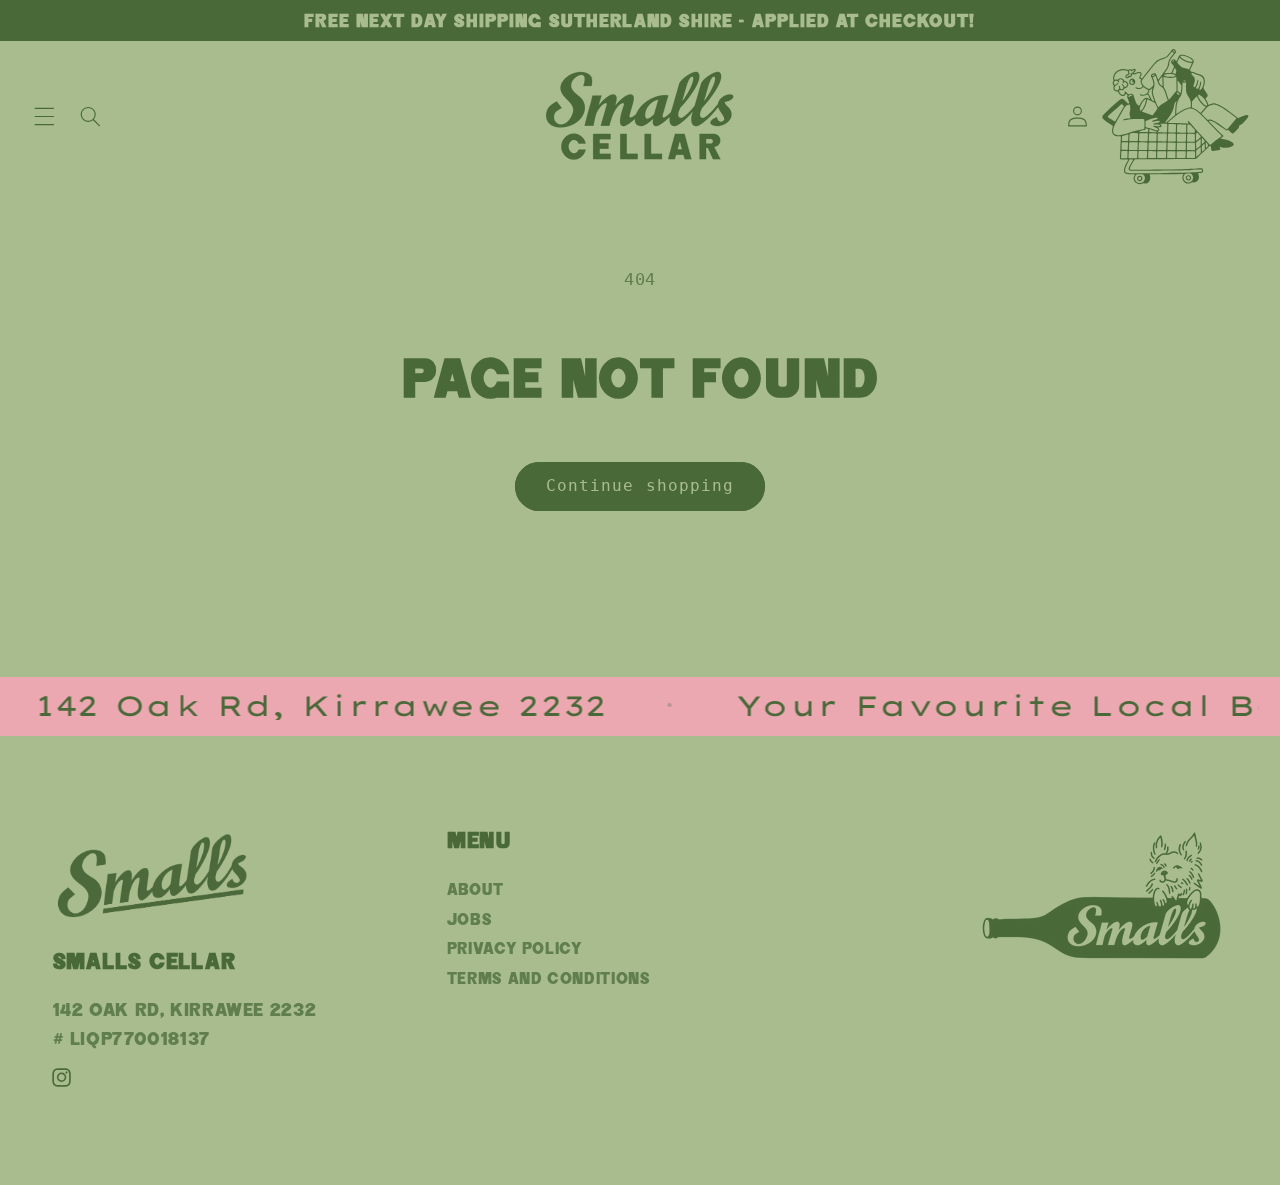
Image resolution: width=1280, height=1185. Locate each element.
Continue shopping (640, 485)
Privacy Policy (515, 948)
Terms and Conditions (549, 978)
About (475, 889)
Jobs (470, 919)
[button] (44, 116)
